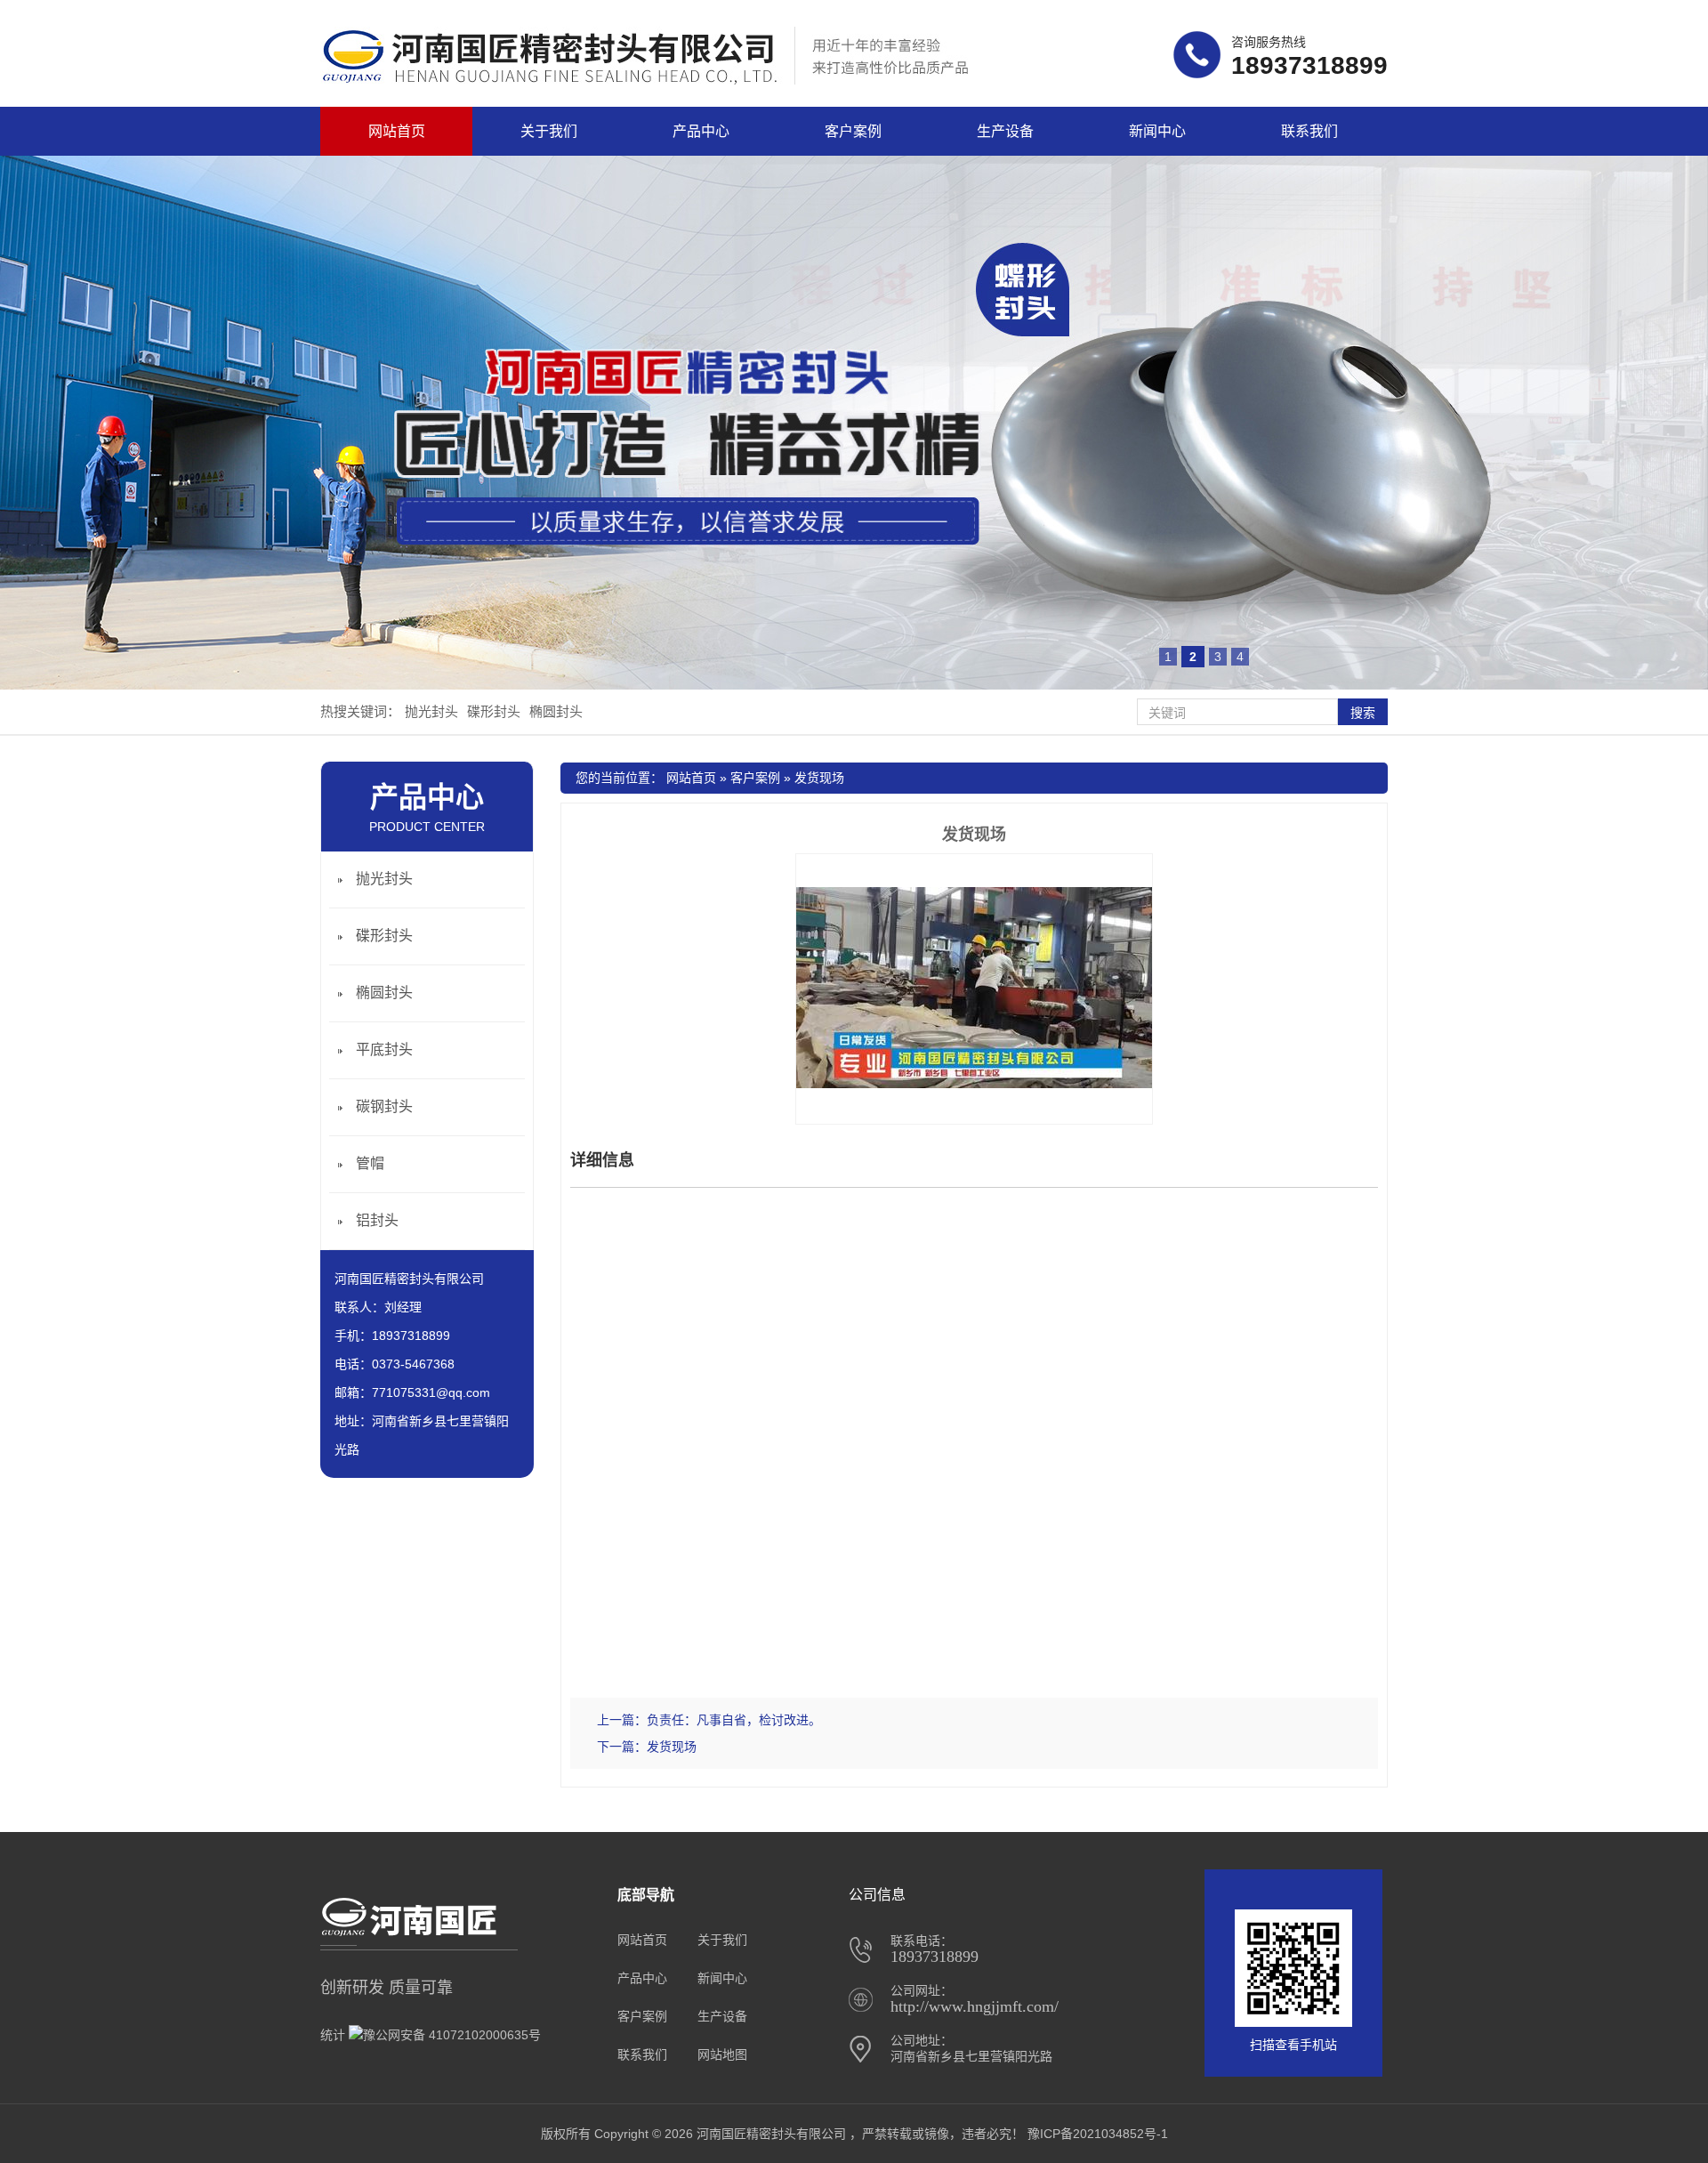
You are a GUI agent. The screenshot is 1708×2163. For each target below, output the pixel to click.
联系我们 (1309, 131)
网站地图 (722, 2054)
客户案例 (853, 131)
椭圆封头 (556, 711)
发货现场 (819, 778)
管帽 (370, 1163)
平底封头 (384, 1049)
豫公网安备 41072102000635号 (452, 2035)
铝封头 (377, 1220)
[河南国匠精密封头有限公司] (656, 80)
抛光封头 (431, 711)
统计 (333, 2035)
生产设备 (1005, 131)
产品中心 (701, 131)
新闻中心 (1157, 131)
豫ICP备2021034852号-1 (1098, 2134)
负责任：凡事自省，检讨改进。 (734, 1720)
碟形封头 (494, 711)
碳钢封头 (384, 1106)
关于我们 (549, 131)
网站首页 (397, 131)
